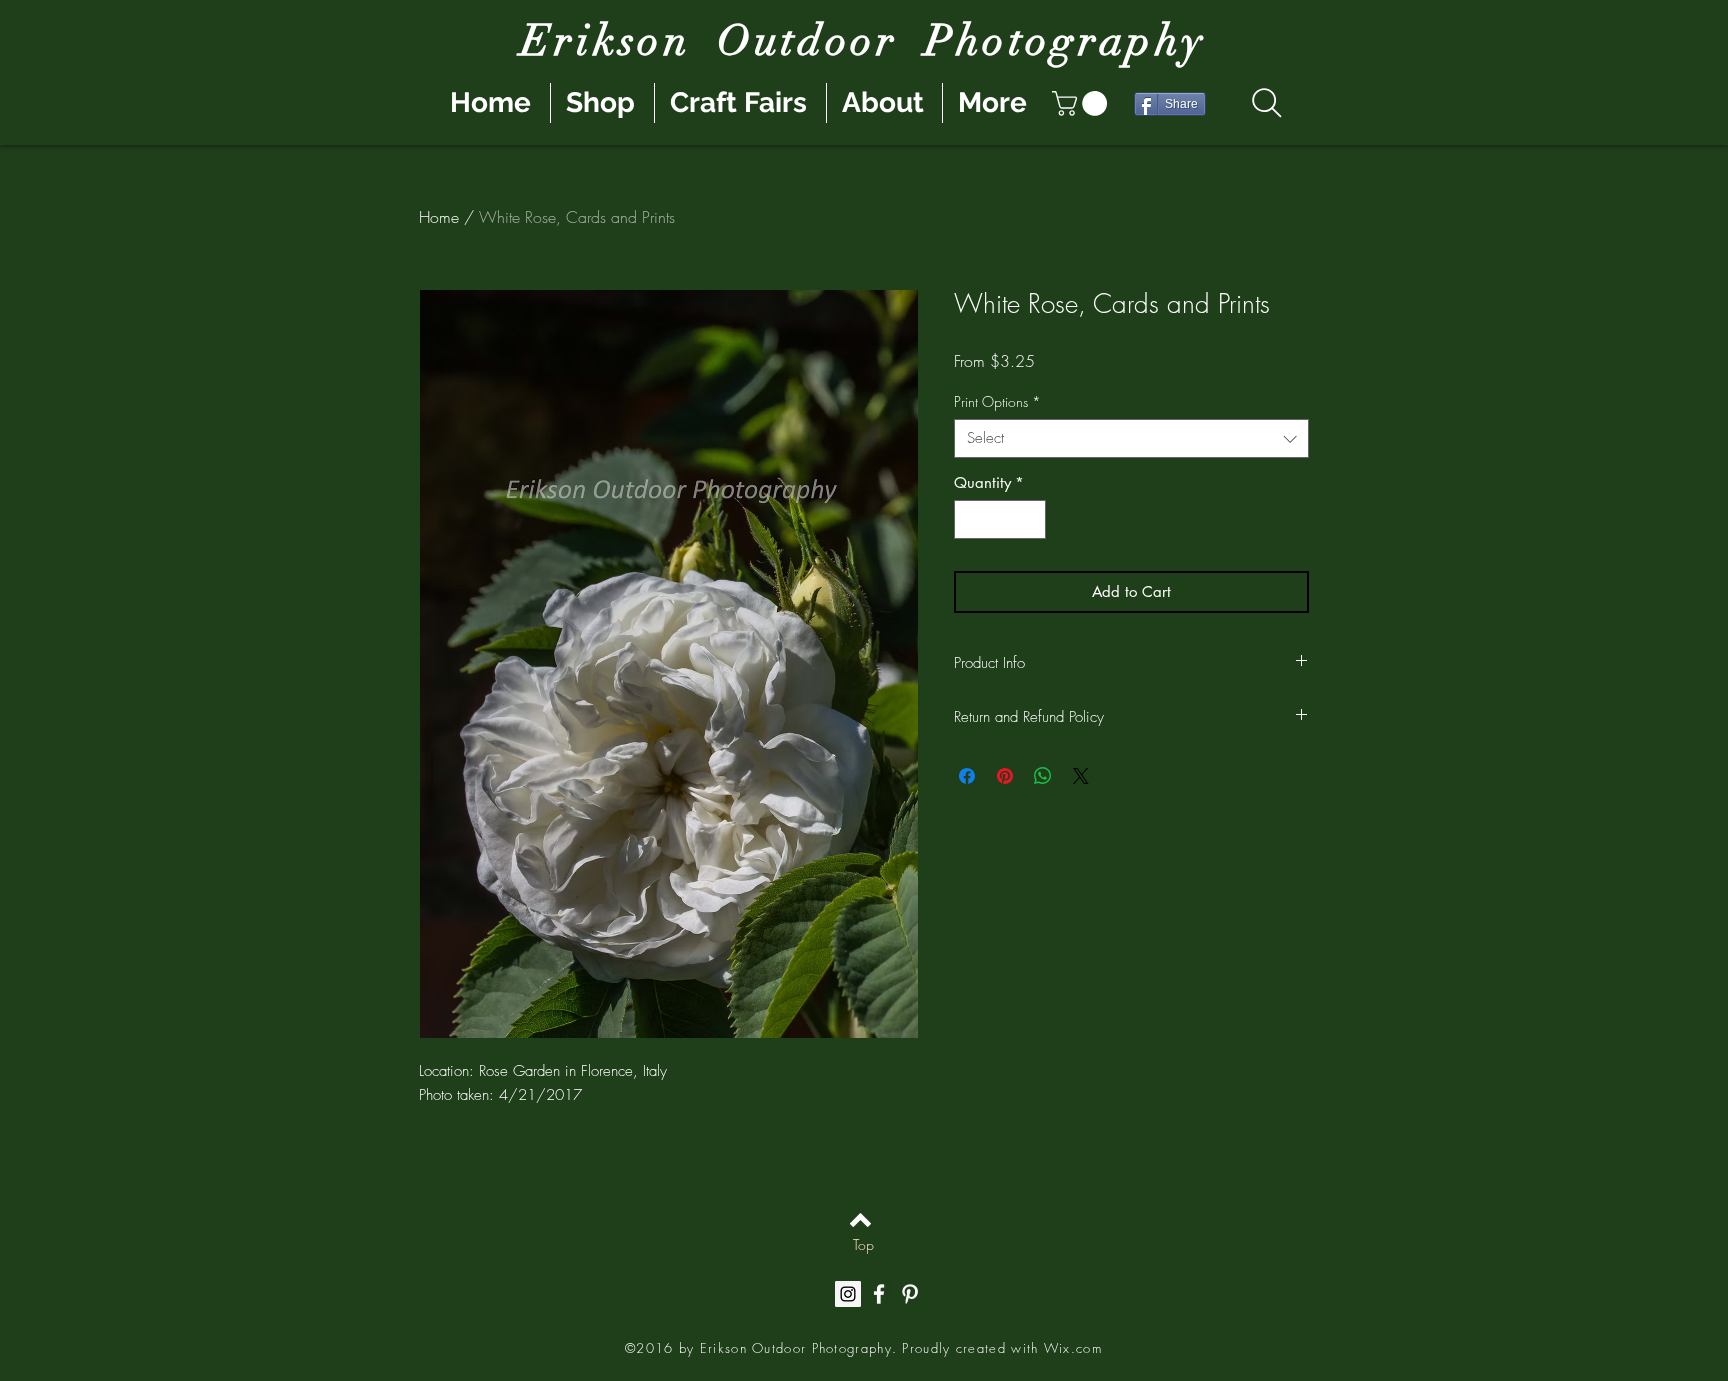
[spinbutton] (1000, 519)
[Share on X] (1081, 776)
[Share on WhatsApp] (1043, 776)
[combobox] (1131, 438)
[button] (1082, 103)
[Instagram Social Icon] (848, 1294)
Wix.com (1073, 1348)
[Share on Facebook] (967, 776)
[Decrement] (970, 519)
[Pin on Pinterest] (1005, 776)
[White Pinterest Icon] (910, 1294)
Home (439, 217)
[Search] (1266, 103)
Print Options (997, 401)
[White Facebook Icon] (879, 1294)
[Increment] (1030, 519)
